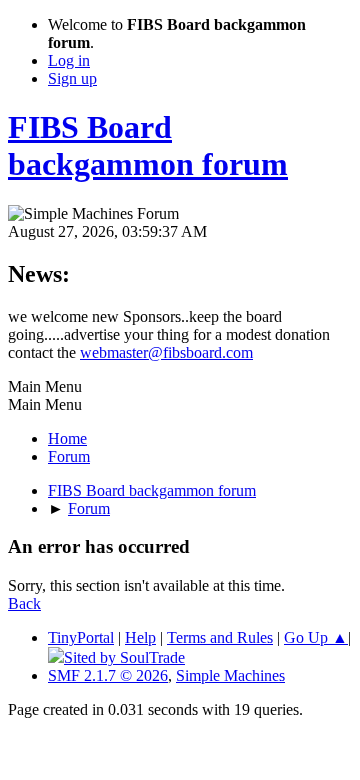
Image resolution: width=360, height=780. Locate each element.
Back (24, 603)
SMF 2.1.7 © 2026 (108, 675)
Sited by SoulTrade (124, 657)
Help (140, 637)
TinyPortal (81, 637)
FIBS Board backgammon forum (148, 145)
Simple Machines (230, 675)
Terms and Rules (220, 637)
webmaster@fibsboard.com (166, 352)
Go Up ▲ (316, 637)
